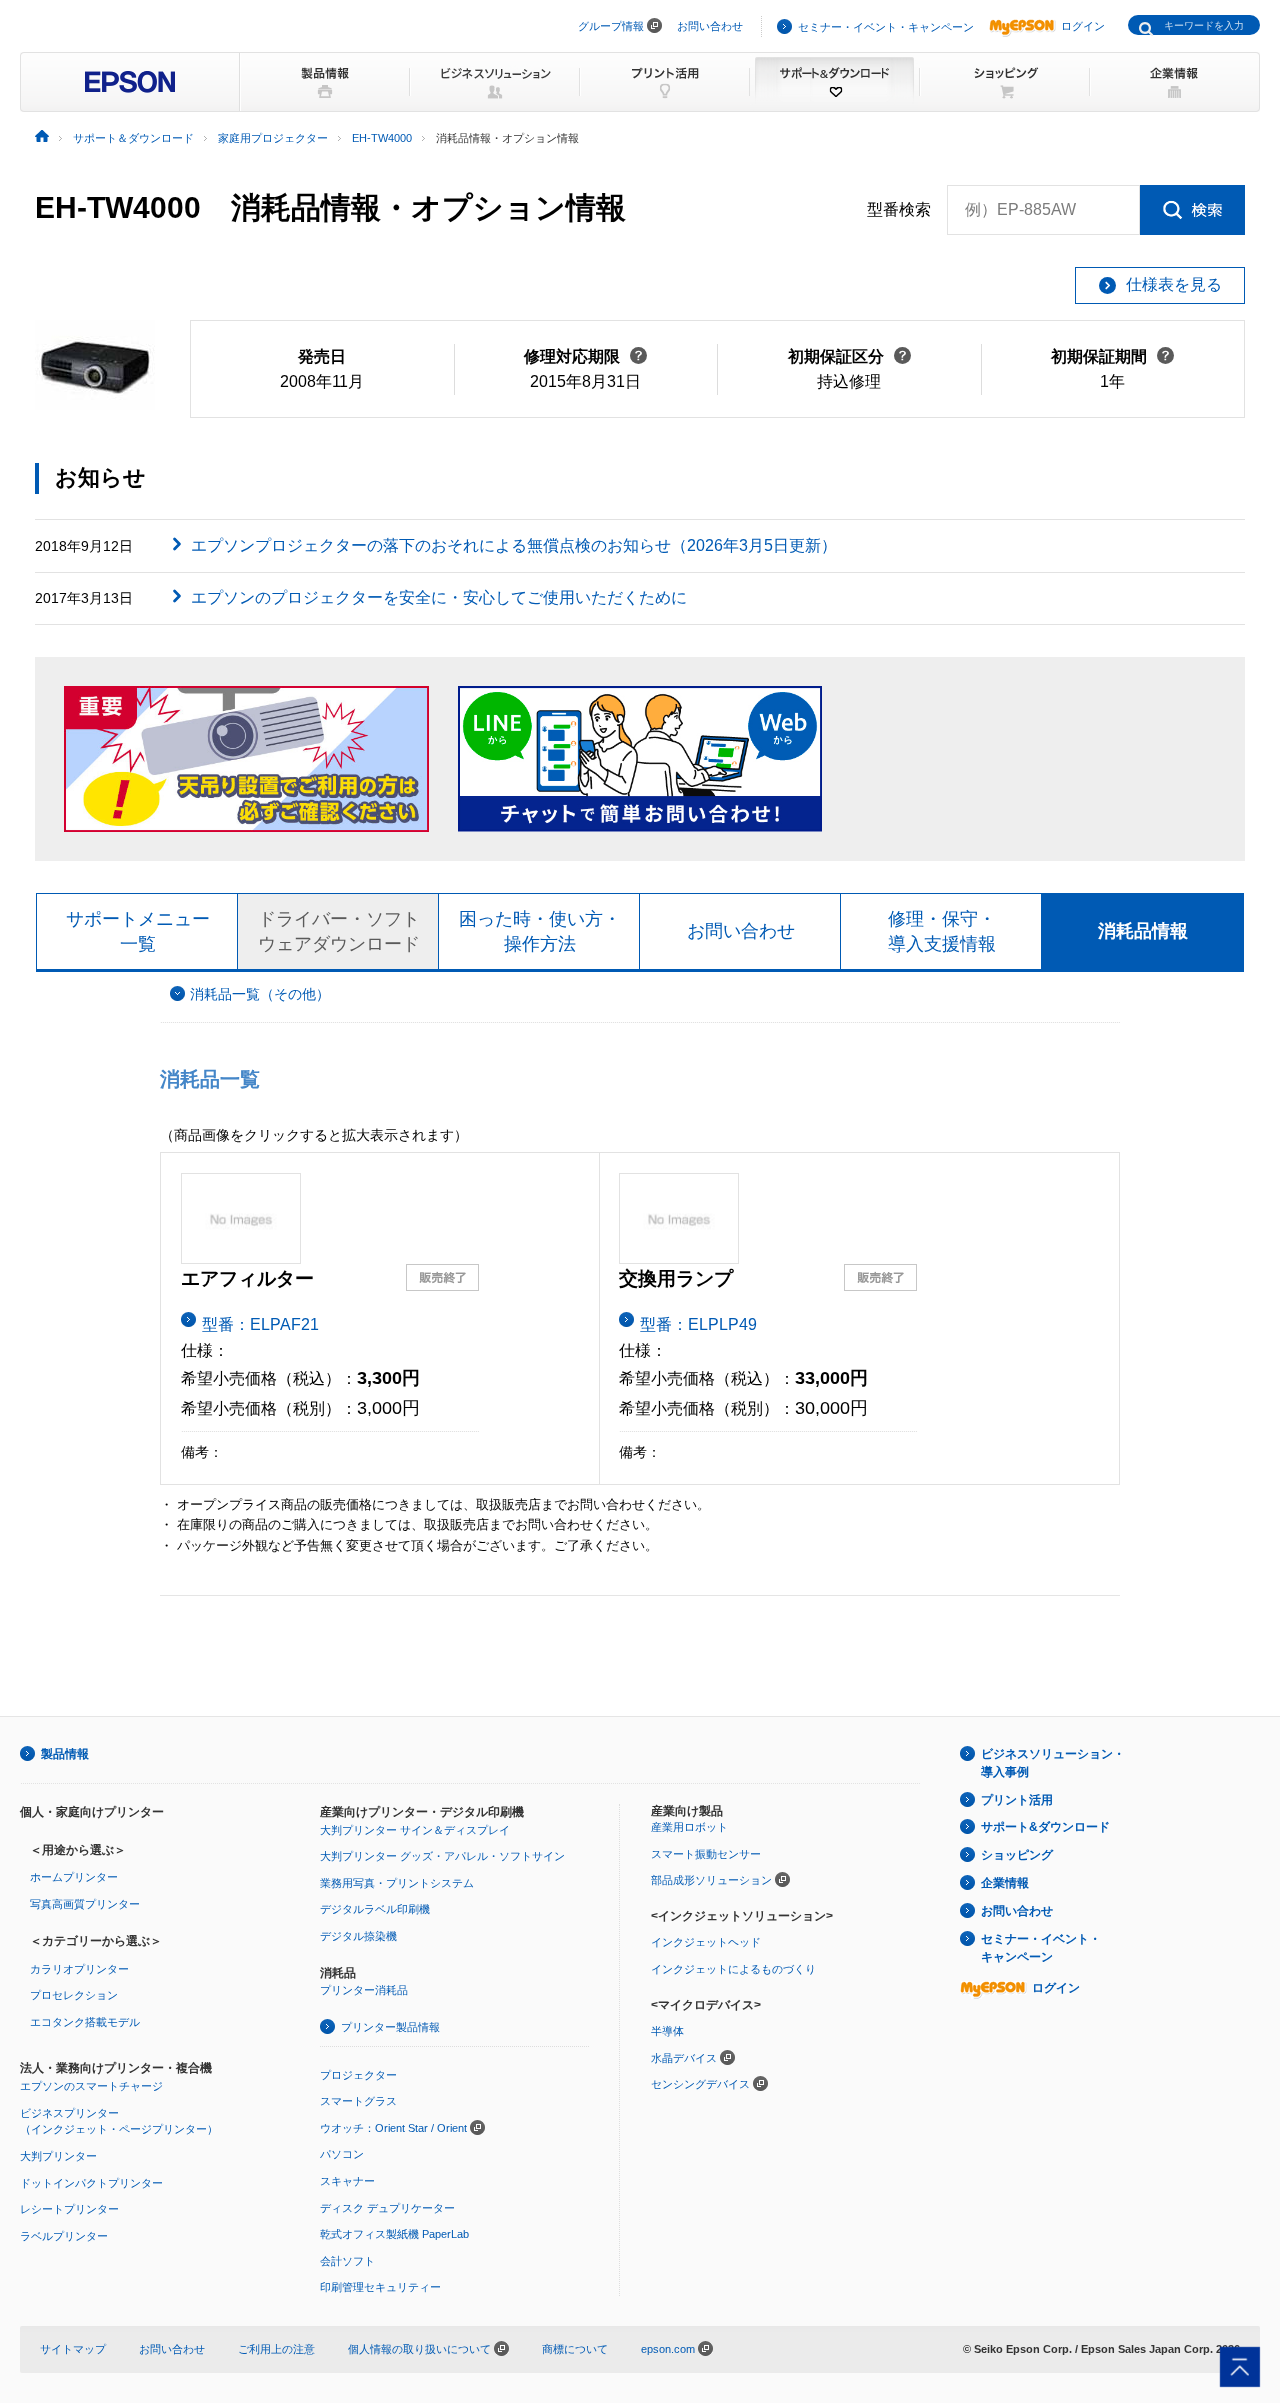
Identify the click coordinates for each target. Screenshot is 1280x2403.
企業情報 (1005, 1883)
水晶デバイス (684, 2058)
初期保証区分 (849, 356)
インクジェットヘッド (706, 1942)
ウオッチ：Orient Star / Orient (393, 2128)
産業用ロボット (689, 1827)
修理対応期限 (585, 356)
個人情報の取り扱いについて (421, 2349)
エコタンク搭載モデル (85, 2022)
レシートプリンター (69, 2209)
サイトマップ (73, 2349)
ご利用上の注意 (276, 2349)
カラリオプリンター (79, 1969)
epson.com (668, 2349)
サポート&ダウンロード (1045, 1827)
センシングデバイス (700, 2084)
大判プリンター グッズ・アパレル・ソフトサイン (442, 1856)
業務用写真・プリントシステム (397, 1883)
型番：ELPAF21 (260, 1324)
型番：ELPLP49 (698, 1324)
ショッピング (1017, 1855)
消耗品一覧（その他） (260, 994)
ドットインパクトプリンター (91, 2183)
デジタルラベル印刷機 (375, 1909)
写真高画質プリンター (85, 1904)
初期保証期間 (1112, 356)
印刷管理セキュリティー (380, 2287)
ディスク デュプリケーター (387, 2208)
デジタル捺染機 (358, 1936)
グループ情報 (611, 26)
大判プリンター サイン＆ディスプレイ (415, 1830)
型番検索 (899, 209)
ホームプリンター (74, 1877)
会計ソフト (347, 2261)
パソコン (342, 2154)
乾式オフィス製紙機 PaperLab (394, 2234)
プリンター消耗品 (364, 1990)
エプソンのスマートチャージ (91, 2086)
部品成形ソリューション (711, 1880)
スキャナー (347, 2181)
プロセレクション (74, 1995)
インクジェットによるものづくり (733, 1969)
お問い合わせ (710, 26)
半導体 (667, 2031)
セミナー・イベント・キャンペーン (886, 27)
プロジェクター (358, 2075)
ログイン (1083, 26)
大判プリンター (58, 2156)
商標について (575, 2349)
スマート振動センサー (706, 1854)
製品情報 (65, 1754)
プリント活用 (1017, 1800)
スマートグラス (358, 2101)
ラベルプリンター (64, 2236)
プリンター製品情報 (390, 2027)
